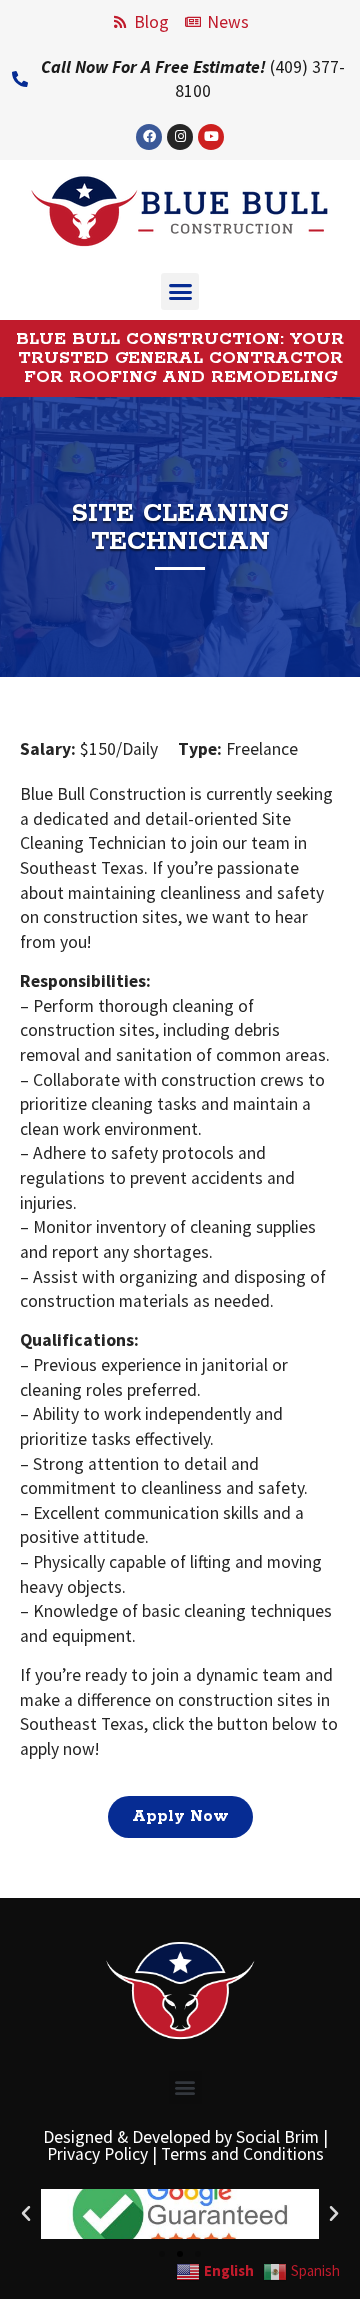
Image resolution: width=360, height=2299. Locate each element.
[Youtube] (211, 137)
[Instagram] (180, 137)
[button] (180, 292)
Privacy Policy (97, 2154)
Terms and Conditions (242, 2154)
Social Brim (277, 2137)
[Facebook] (149, 137)
